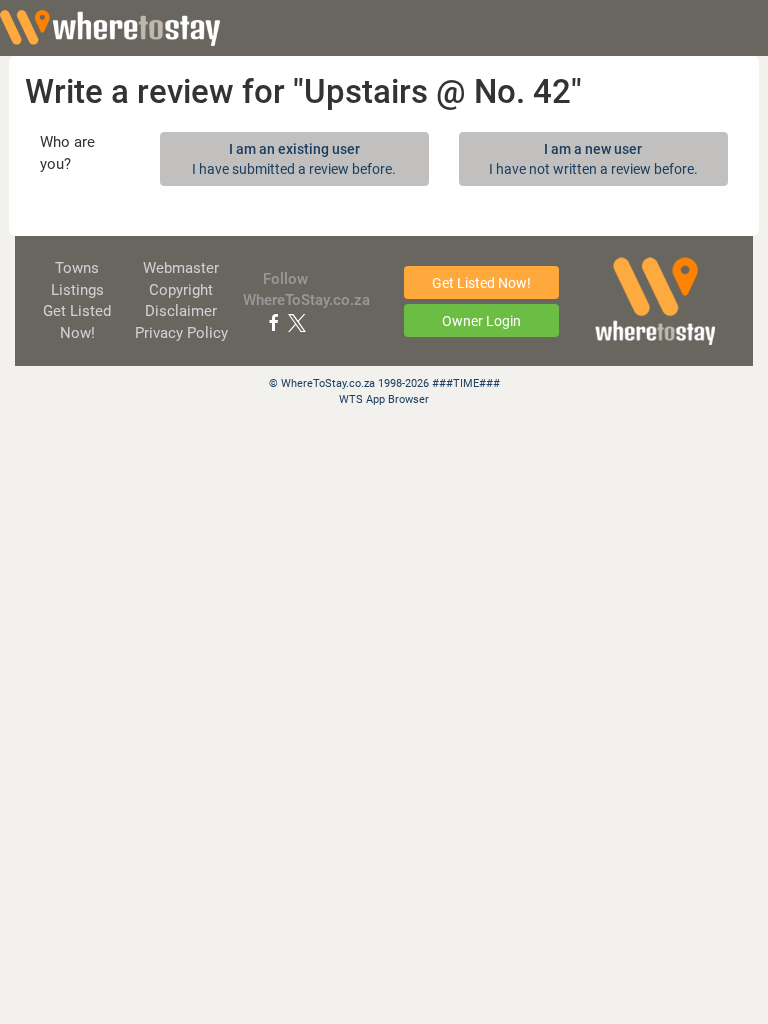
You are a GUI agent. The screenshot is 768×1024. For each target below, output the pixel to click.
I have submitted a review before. (294, 159)
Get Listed (481, 283)
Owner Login (481, 321)
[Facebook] (274, 322)
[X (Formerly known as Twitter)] (297, 322)
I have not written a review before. (593, 159)
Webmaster (181, 268)
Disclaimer (181, 311)
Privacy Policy (181, 333)
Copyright (181, 290)
